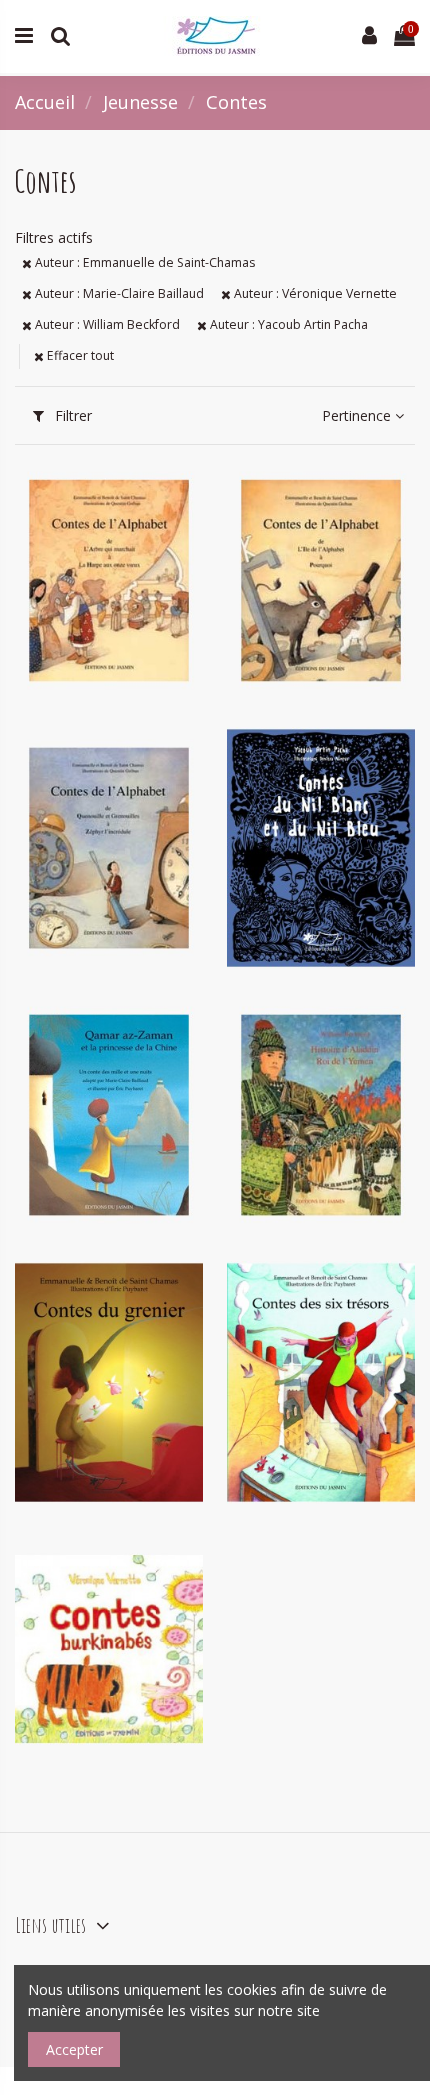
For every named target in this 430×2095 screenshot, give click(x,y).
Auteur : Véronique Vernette (314, 293)
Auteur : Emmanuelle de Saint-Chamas (143, 262)
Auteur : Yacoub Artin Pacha (287, 324)
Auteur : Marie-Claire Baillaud (118, 293)
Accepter (74, 2049)
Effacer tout (79, 355)
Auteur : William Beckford (106, 324)
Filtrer (71, 415)
